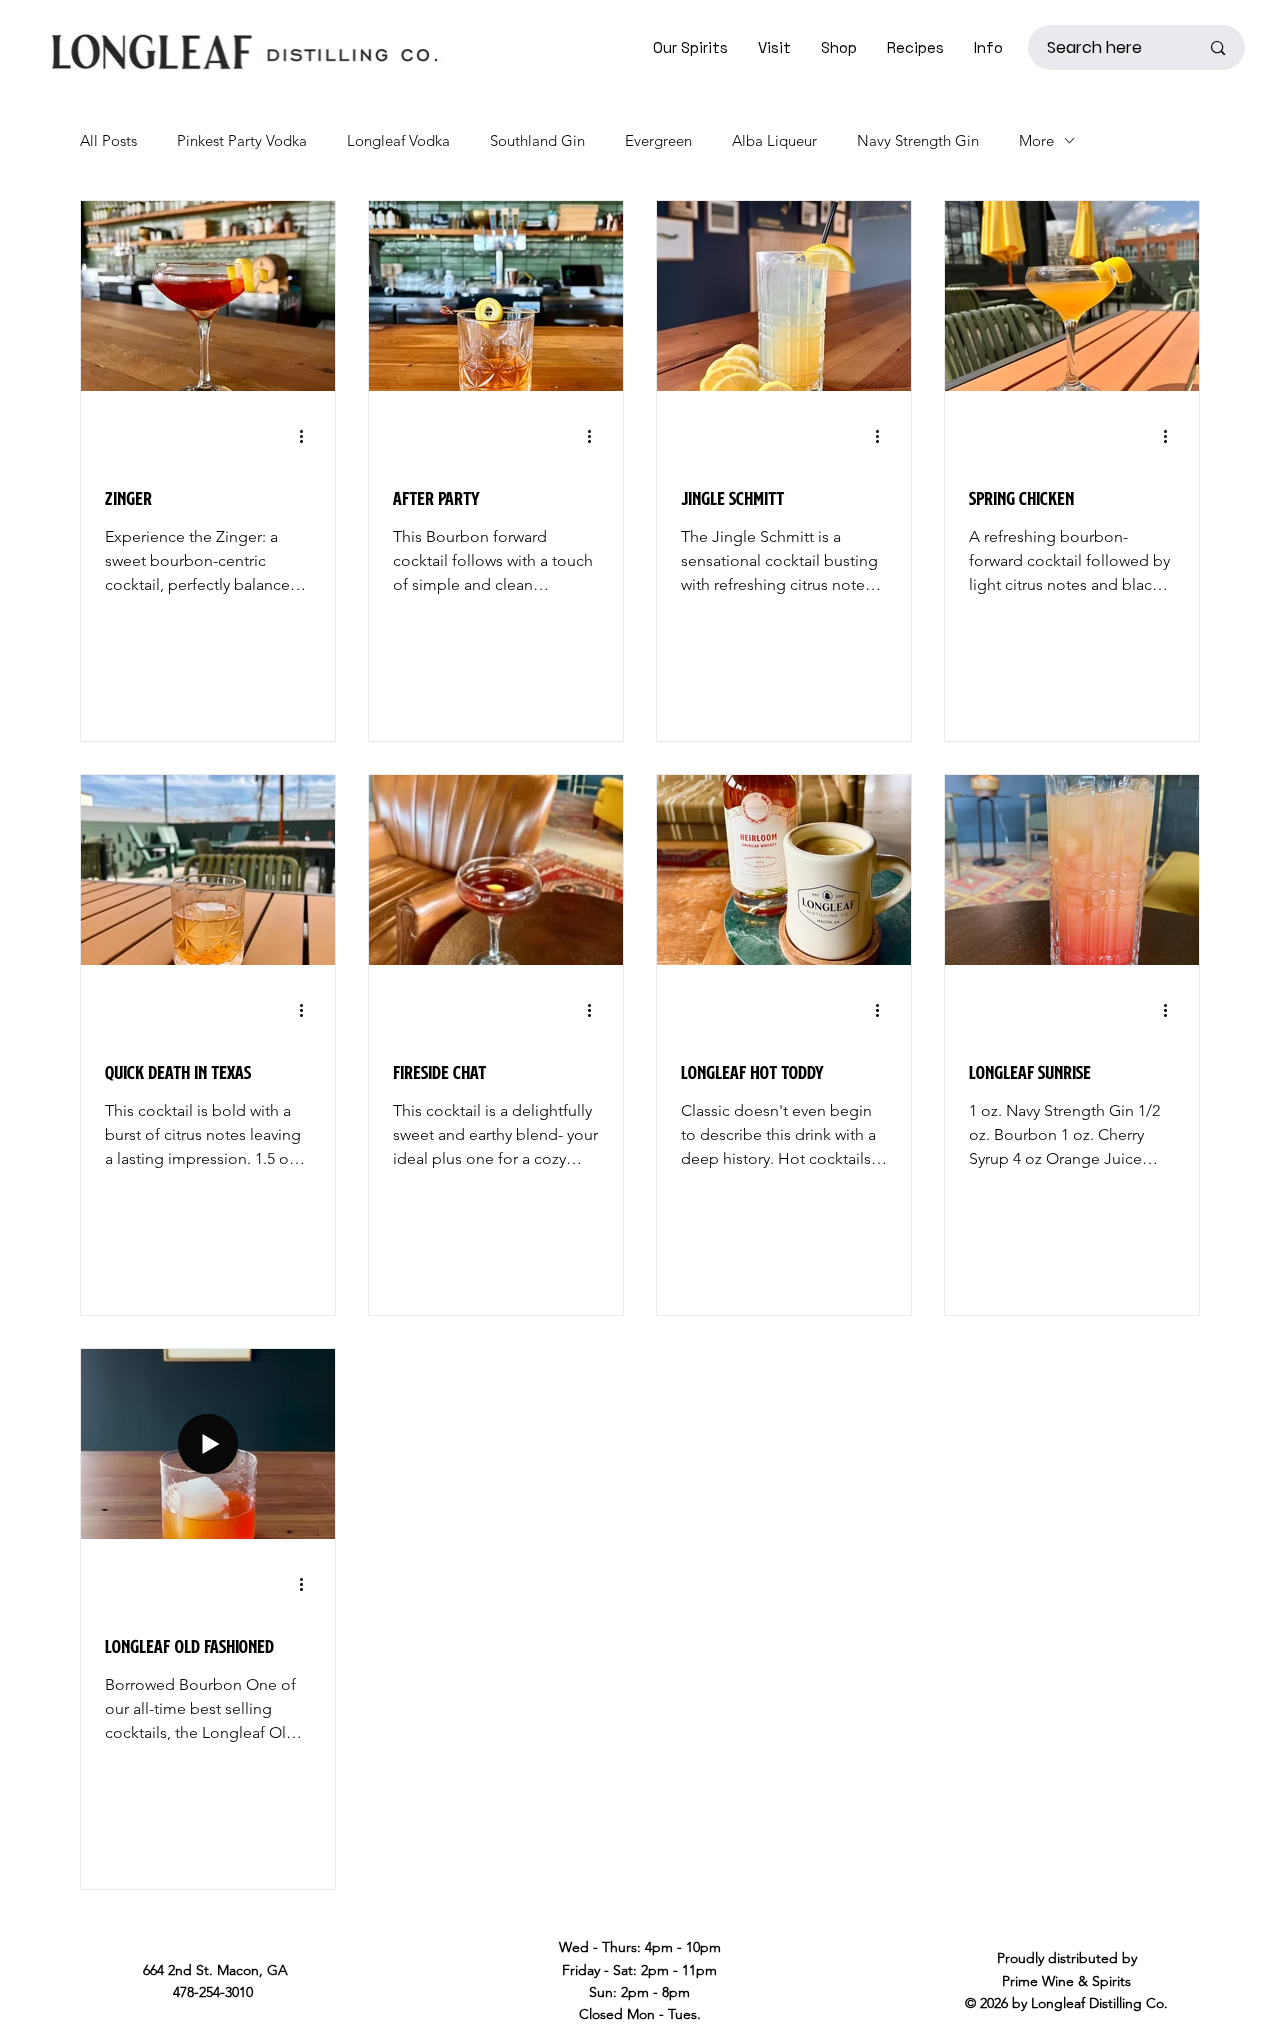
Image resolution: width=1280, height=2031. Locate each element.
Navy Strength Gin (918, 140)
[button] (774, 47)
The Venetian (146, 1035)
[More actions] (308, 436)
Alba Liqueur (774, 140)
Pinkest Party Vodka (242, 140)
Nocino (415, 1035)
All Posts (108, 140)
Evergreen (658, 140)
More (1036, 140)
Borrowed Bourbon (165, 461)
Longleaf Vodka (398, 140)
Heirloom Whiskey (737, 1035)
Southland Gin (537, 140)
